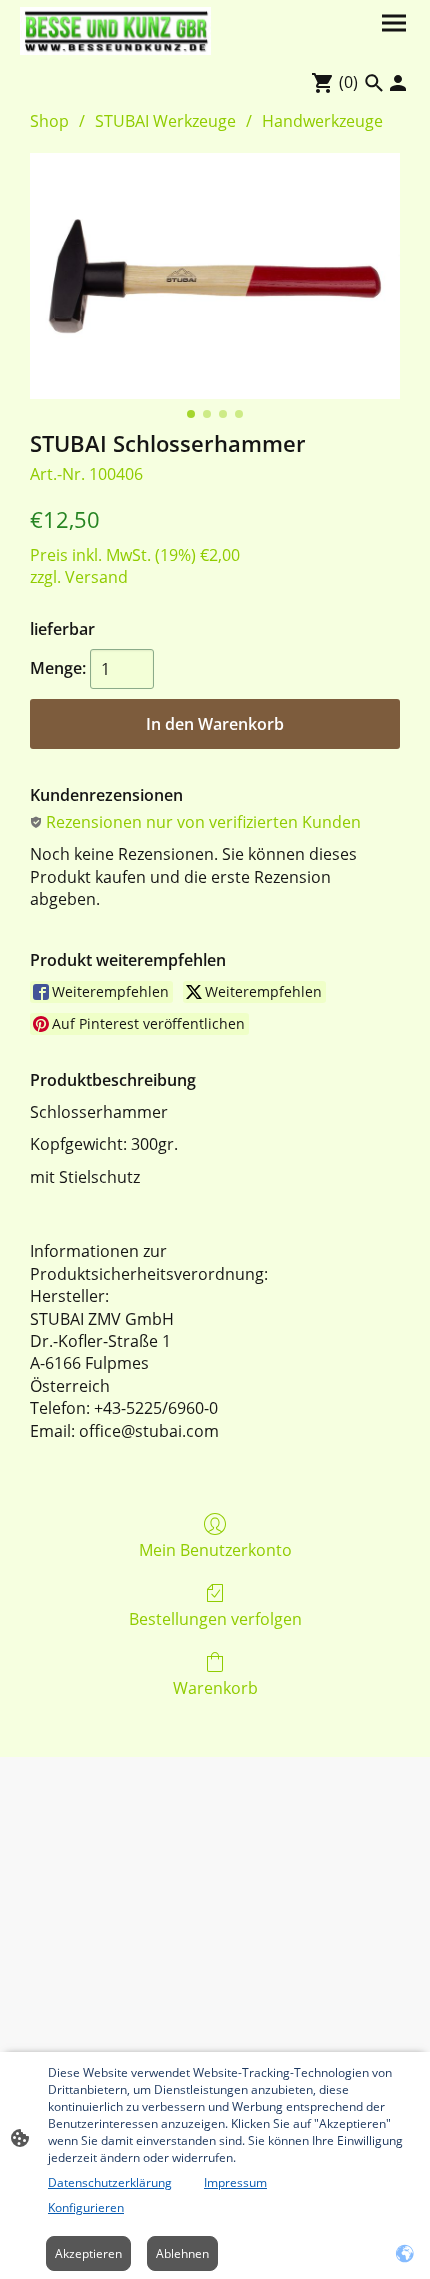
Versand (96, 577)
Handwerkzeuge (322, 121)
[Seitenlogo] (115, 31)
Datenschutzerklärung (110, 2182)
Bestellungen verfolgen (215, 1618)
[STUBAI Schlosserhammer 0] (215, 276)
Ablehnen (182, 2253)
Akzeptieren (88, 2253)
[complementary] (405, 2254)
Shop (49, 121)
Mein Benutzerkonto (215, 1549)
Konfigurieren (86, 2207)
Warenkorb (215, 1687)
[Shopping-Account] (398, 83)
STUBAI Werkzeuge (165, 121)
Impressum (235, 2182)
